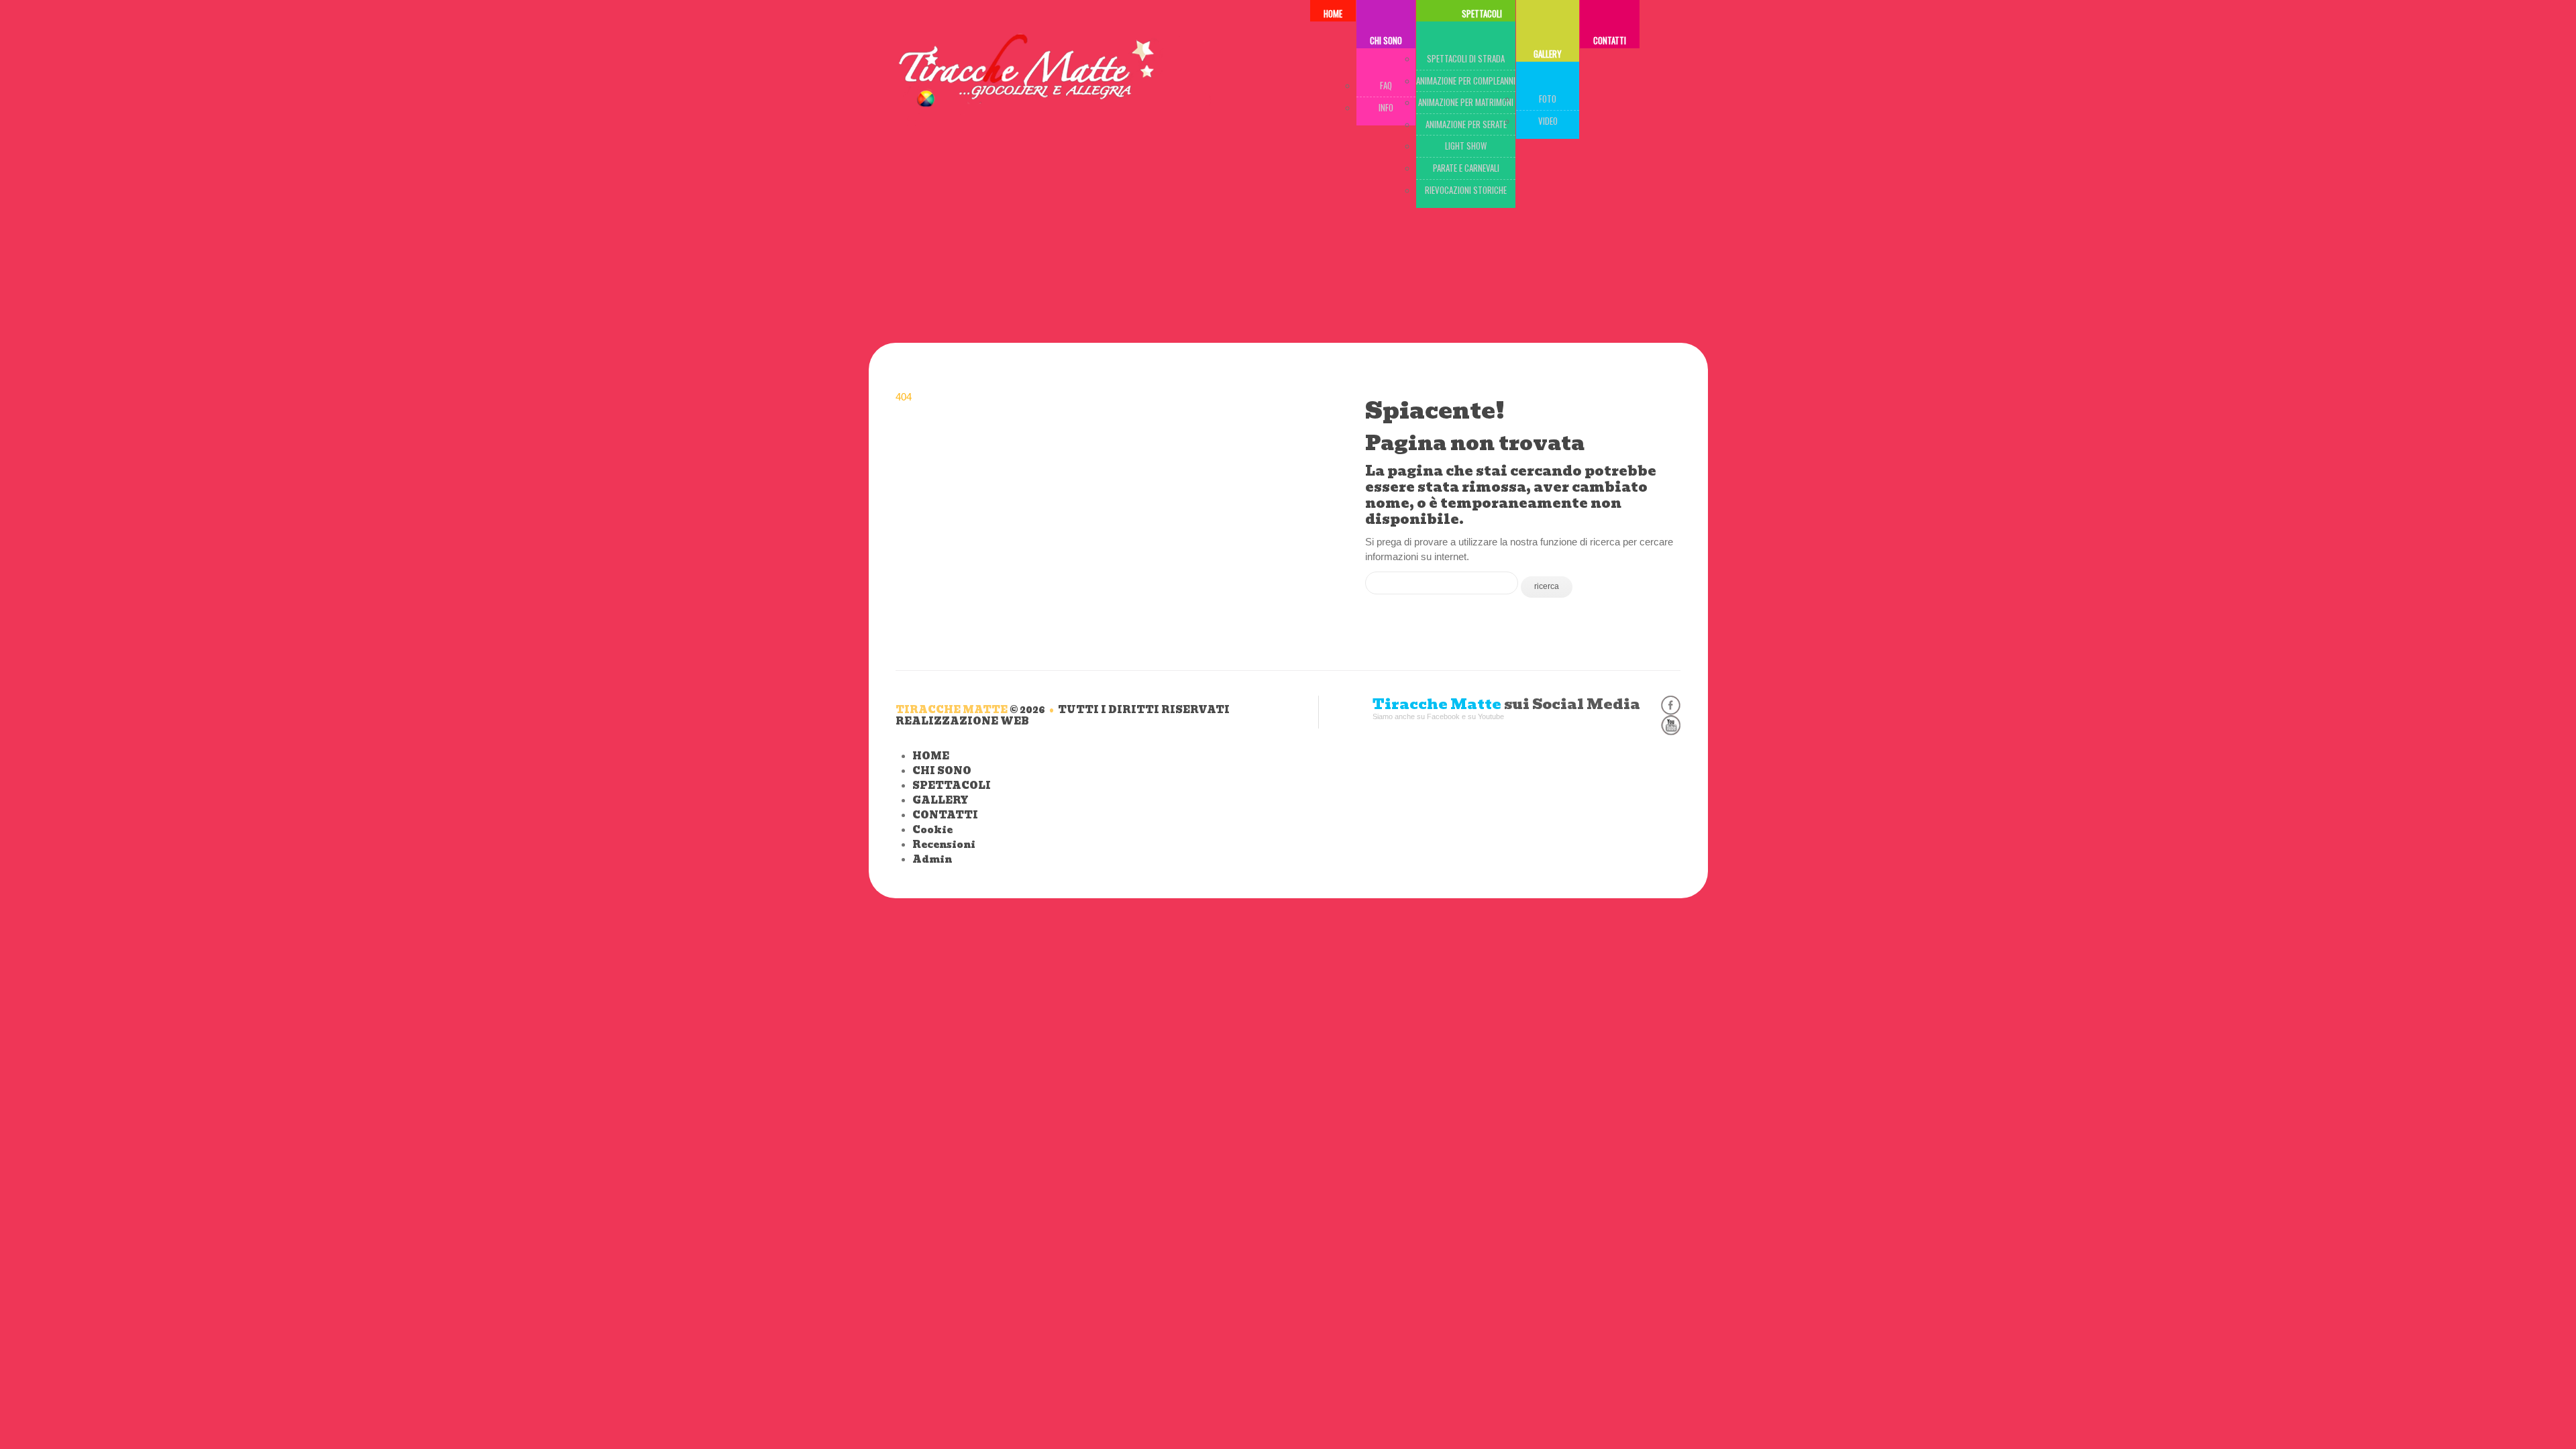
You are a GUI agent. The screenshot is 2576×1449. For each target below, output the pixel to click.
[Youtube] (1671, 725)
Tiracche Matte (952, 710)
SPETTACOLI (952, 786)
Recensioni (944, 845)
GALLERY (1548, 54)
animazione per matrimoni (1466, 102)
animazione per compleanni (1466, 80)
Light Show (1466, 146)
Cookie (932, 830)
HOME (931, 756)
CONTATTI (1610, 40)
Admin (932, 859)
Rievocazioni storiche (1466, 190)
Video (1548, 121)
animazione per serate (1466, 124)
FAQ (1386, 85)
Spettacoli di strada (1466, 58)
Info (1386, 107)
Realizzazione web (962, 721)
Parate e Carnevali (1466, 168)
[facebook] (1671, 705)
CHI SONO (1386, 40)
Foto (1548, 99)
